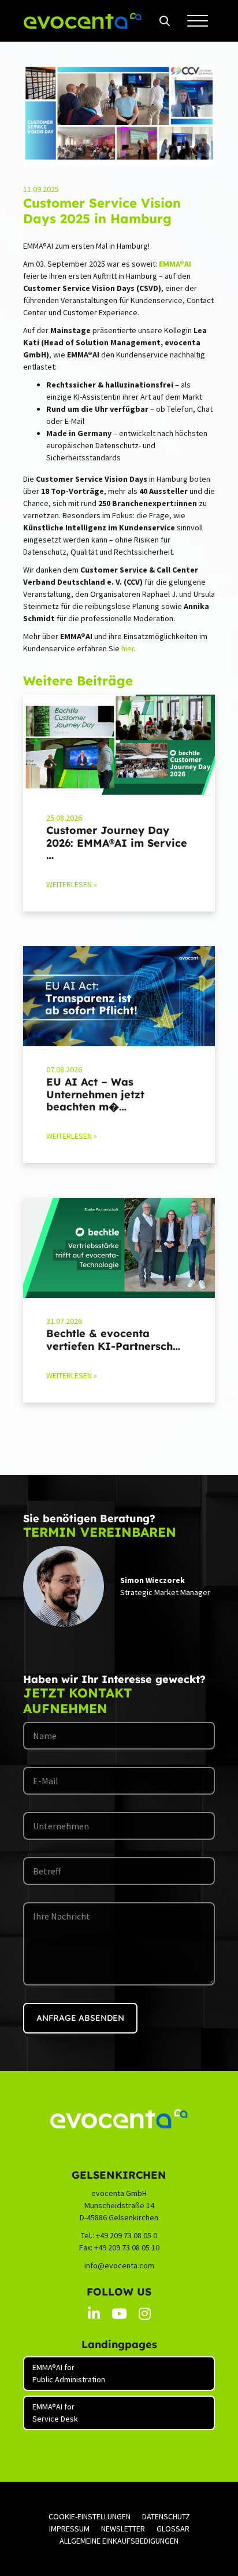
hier (128, 648)
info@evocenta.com (119, 2265)
